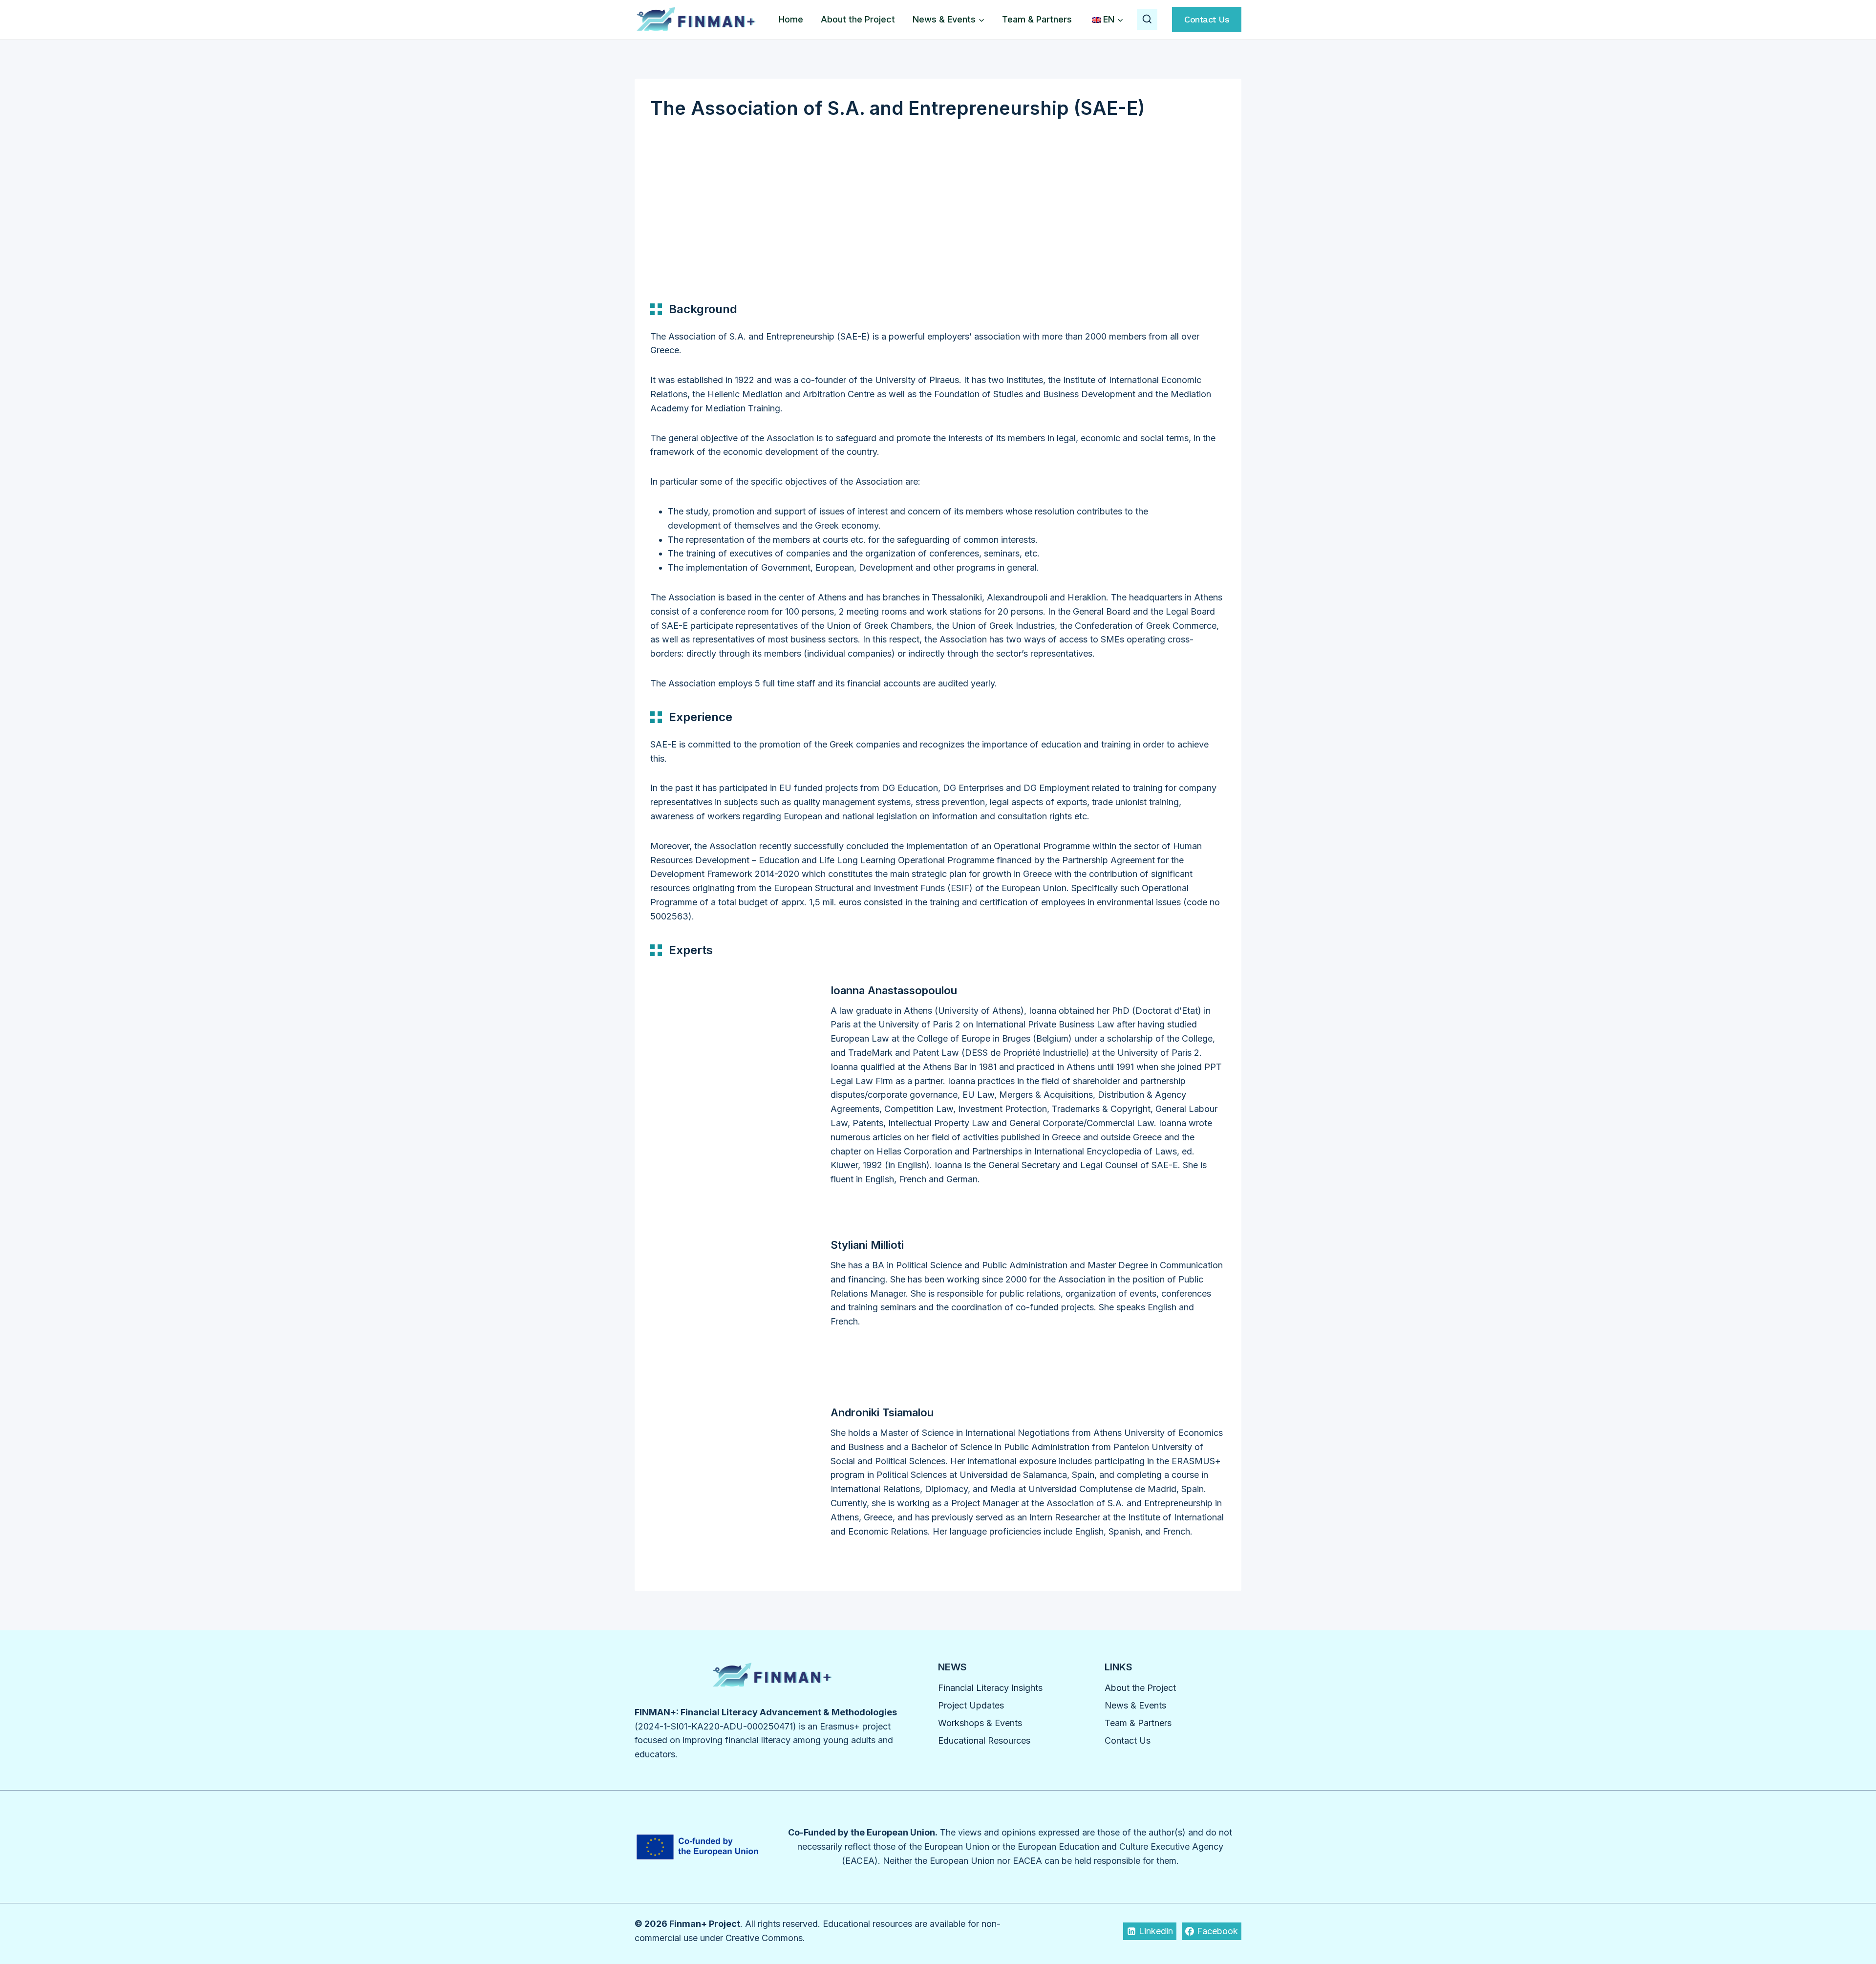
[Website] (658, 194)
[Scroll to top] (1851, 1929)
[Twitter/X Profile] (703, 194)
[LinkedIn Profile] (725, 194)
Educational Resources (984, 1740)
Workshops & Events (980, 1723)
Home (791, 19)
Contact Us (1128, 1740)
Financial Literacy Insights (990, 1688)
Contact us (1207, 19)
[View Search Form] (1147, 20)
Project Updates (971, 1705)
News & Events (1135, 1705)
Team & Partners (1037, 19)
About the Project (858, 19)
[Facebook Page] (683, 194)
